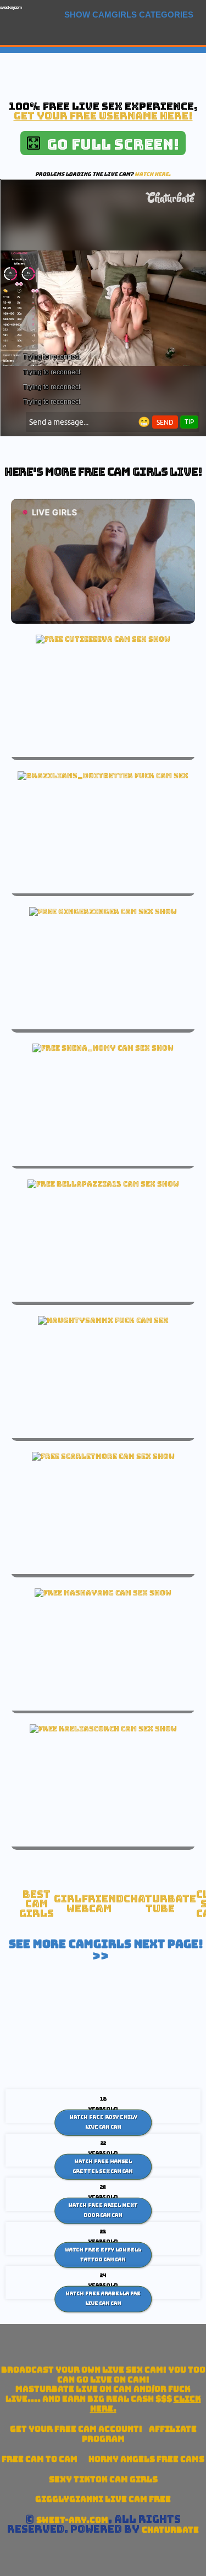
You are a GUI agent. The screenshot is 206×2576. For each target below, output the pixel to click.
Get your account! (76, 2429)
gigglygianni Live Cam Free (103, 2499)
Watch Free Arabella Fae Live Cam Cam (103, 2299)
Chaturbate (170, 2530)
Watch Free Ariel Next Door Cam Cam (103, 2210)
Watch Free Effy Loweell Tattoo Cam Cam (103, 2255)
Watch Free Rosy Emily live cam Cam (103, 2122)
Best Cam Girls (37, 1904)
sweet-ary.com (11, 7)
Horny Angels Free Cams (146, 2459)
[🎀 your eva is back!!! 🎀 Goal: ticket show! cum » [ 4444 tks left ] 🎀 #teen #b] (103, 639)
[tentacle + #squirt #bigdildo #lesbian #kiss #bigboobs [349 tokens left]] (103, 1593)
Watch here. (153, 174)
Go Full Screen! (110, 144)
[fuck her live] (103, 776)
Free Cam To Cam (40, 2459)
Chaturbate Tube (160, 1904)
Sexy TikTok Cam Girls (103, 2479)
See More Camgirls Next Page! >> (106, 1950)
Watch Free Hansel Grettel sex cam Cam (103, 2167)
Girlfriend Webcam (89, 1904)
